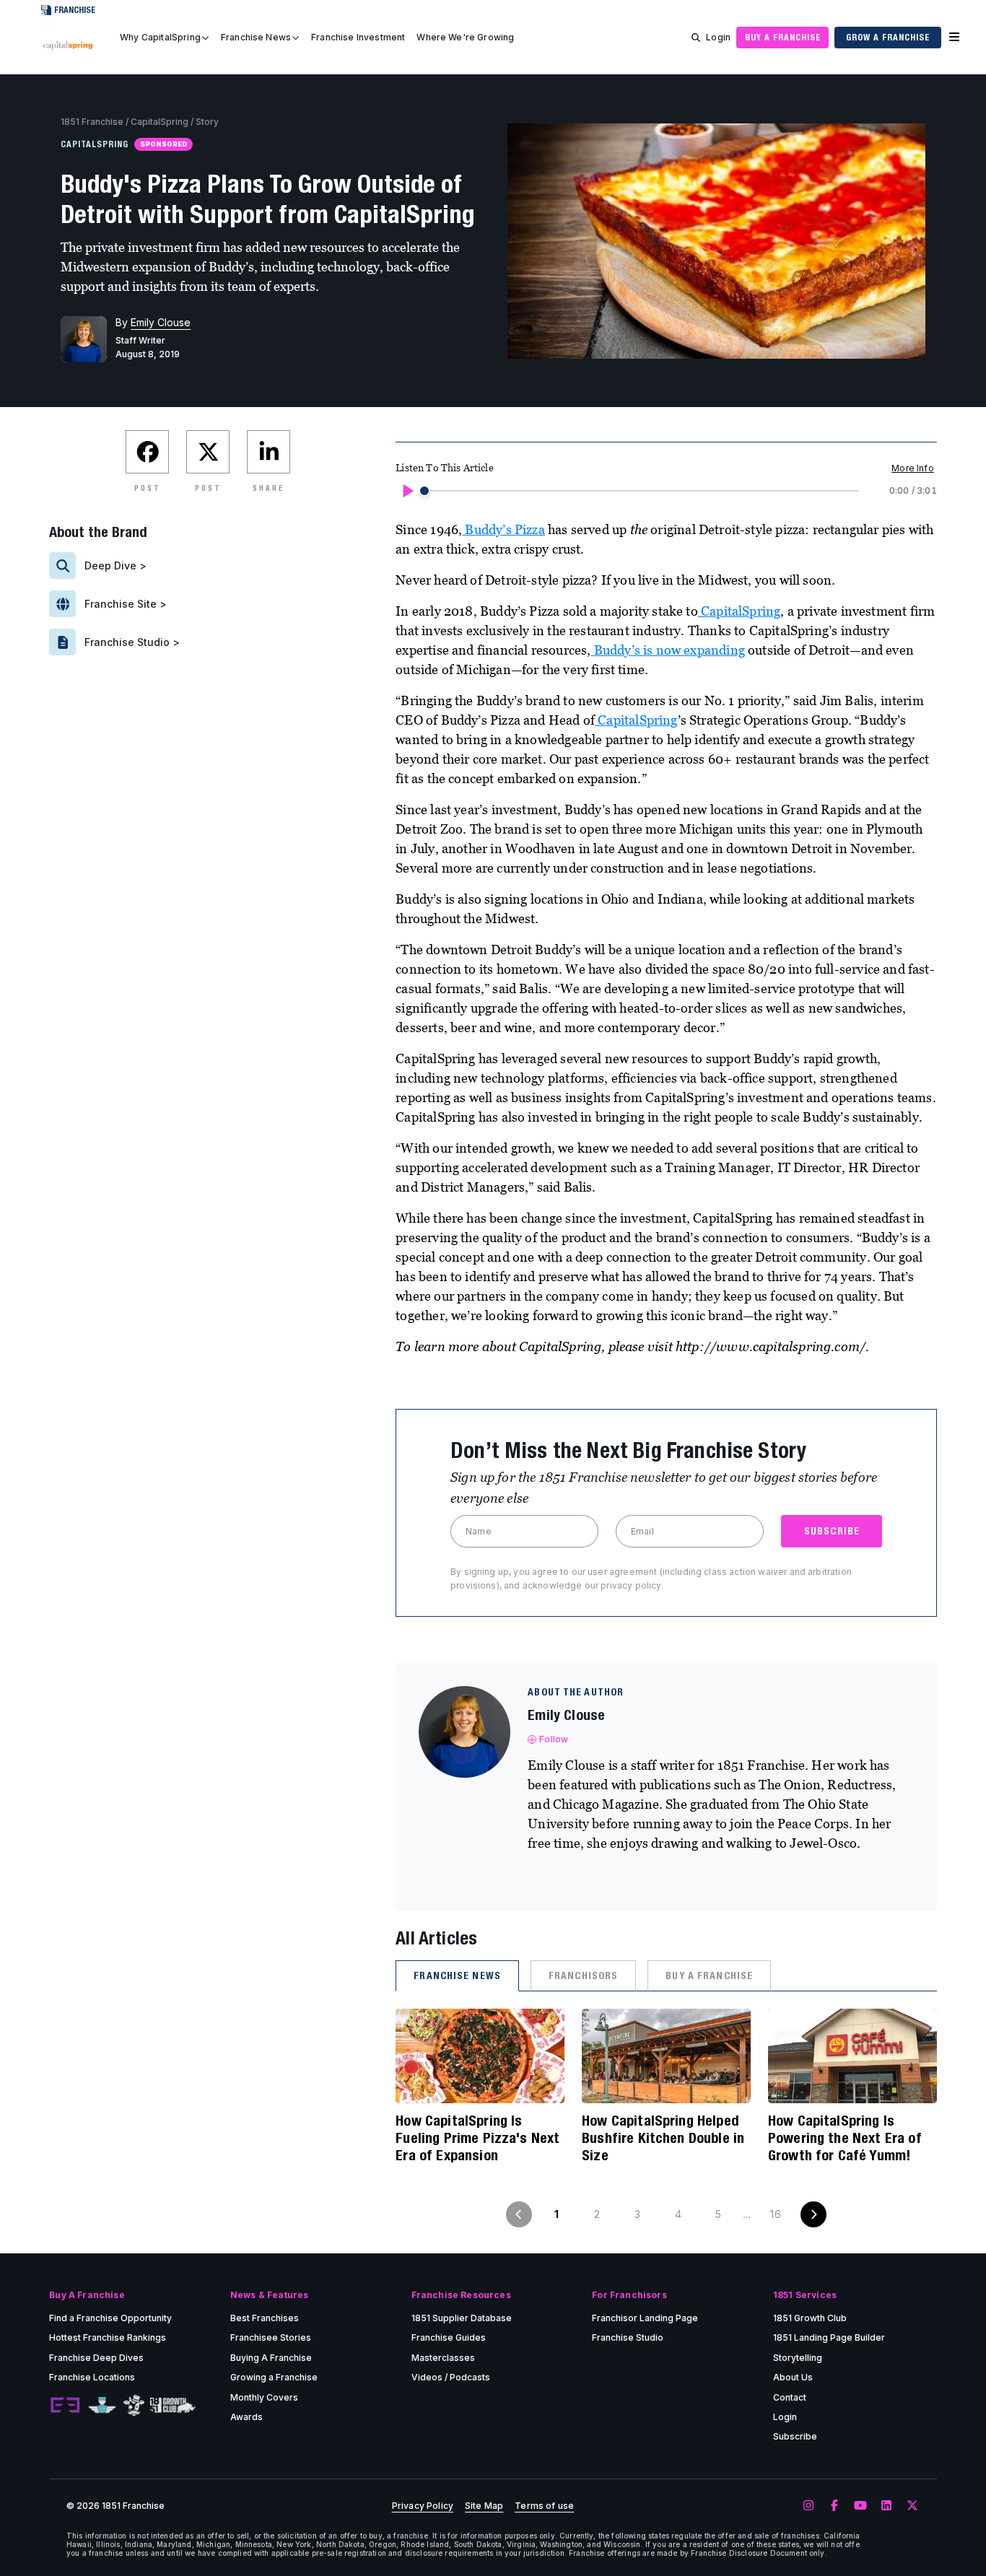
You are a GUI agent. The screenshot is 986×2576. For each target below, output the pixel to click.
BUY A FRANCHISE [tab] (709, 1975)
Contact (790, 2397)
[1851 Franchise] (68, 45)
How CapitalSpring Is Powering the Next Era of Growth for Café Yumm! (845, 2138)
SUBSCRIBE (832, 1531)
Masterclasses (443, 2358)
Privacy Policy (423, 2506)
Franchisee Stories (271, 2337)
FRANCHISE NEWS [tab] (457, 1975)
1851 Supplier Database (462, 2318)
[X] (912, 2506)
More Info (912, 468)
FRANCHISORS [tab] (583, 1975)
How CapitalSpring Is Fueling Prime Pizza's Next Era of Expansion (477, 2138)
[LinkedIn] (886, 2506)
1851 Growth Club (810, 2318)
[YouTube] (860, 2506)
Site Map (484, 2506)
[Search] (696, 38)
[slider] (424, 491)
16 (775, 2214)
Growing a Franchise (274, 2377)
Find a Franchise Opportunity (110, 2318)
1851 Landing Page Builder (829, 2337)
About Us (793, 2377)
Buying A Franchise (271, 2358)
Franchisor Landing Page (645, 2318)
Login (718, 37)
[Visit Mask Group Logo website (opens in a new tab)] (134, 2405)
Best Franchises (265, 2318)
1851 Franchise (92, 122)
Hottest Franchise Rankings (108, 2337)
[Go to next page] (813, 2214)
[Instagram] (808, 2506)
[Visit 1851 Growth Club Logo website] (173, 2405)
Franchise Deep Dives (96, 2358)
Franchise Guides (449, 2337)
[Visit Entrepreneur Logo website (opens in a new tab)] (65, 2406)
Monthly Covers (264, 2397)
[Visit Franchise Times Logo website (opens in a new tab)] (102, 2406)
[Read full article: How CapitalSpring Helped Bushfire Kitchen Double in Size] (666, 2056)
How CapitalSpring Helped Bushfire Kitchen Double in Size (663, 2138)
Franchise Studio (628, 2337)
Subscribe (795, 2436)
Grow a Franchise (887, 37)
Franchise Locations (92, 2377)
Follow (554, 1739)
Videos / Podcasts (451, 2377)
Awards (247, 2417)
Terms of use (544, 2506)
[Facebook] (834, 2506)
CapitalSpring (160, 122)
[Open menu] (954, 38)
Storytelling (798, 2358)
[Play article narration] (407, 491)
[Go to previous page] (519, 2214)
